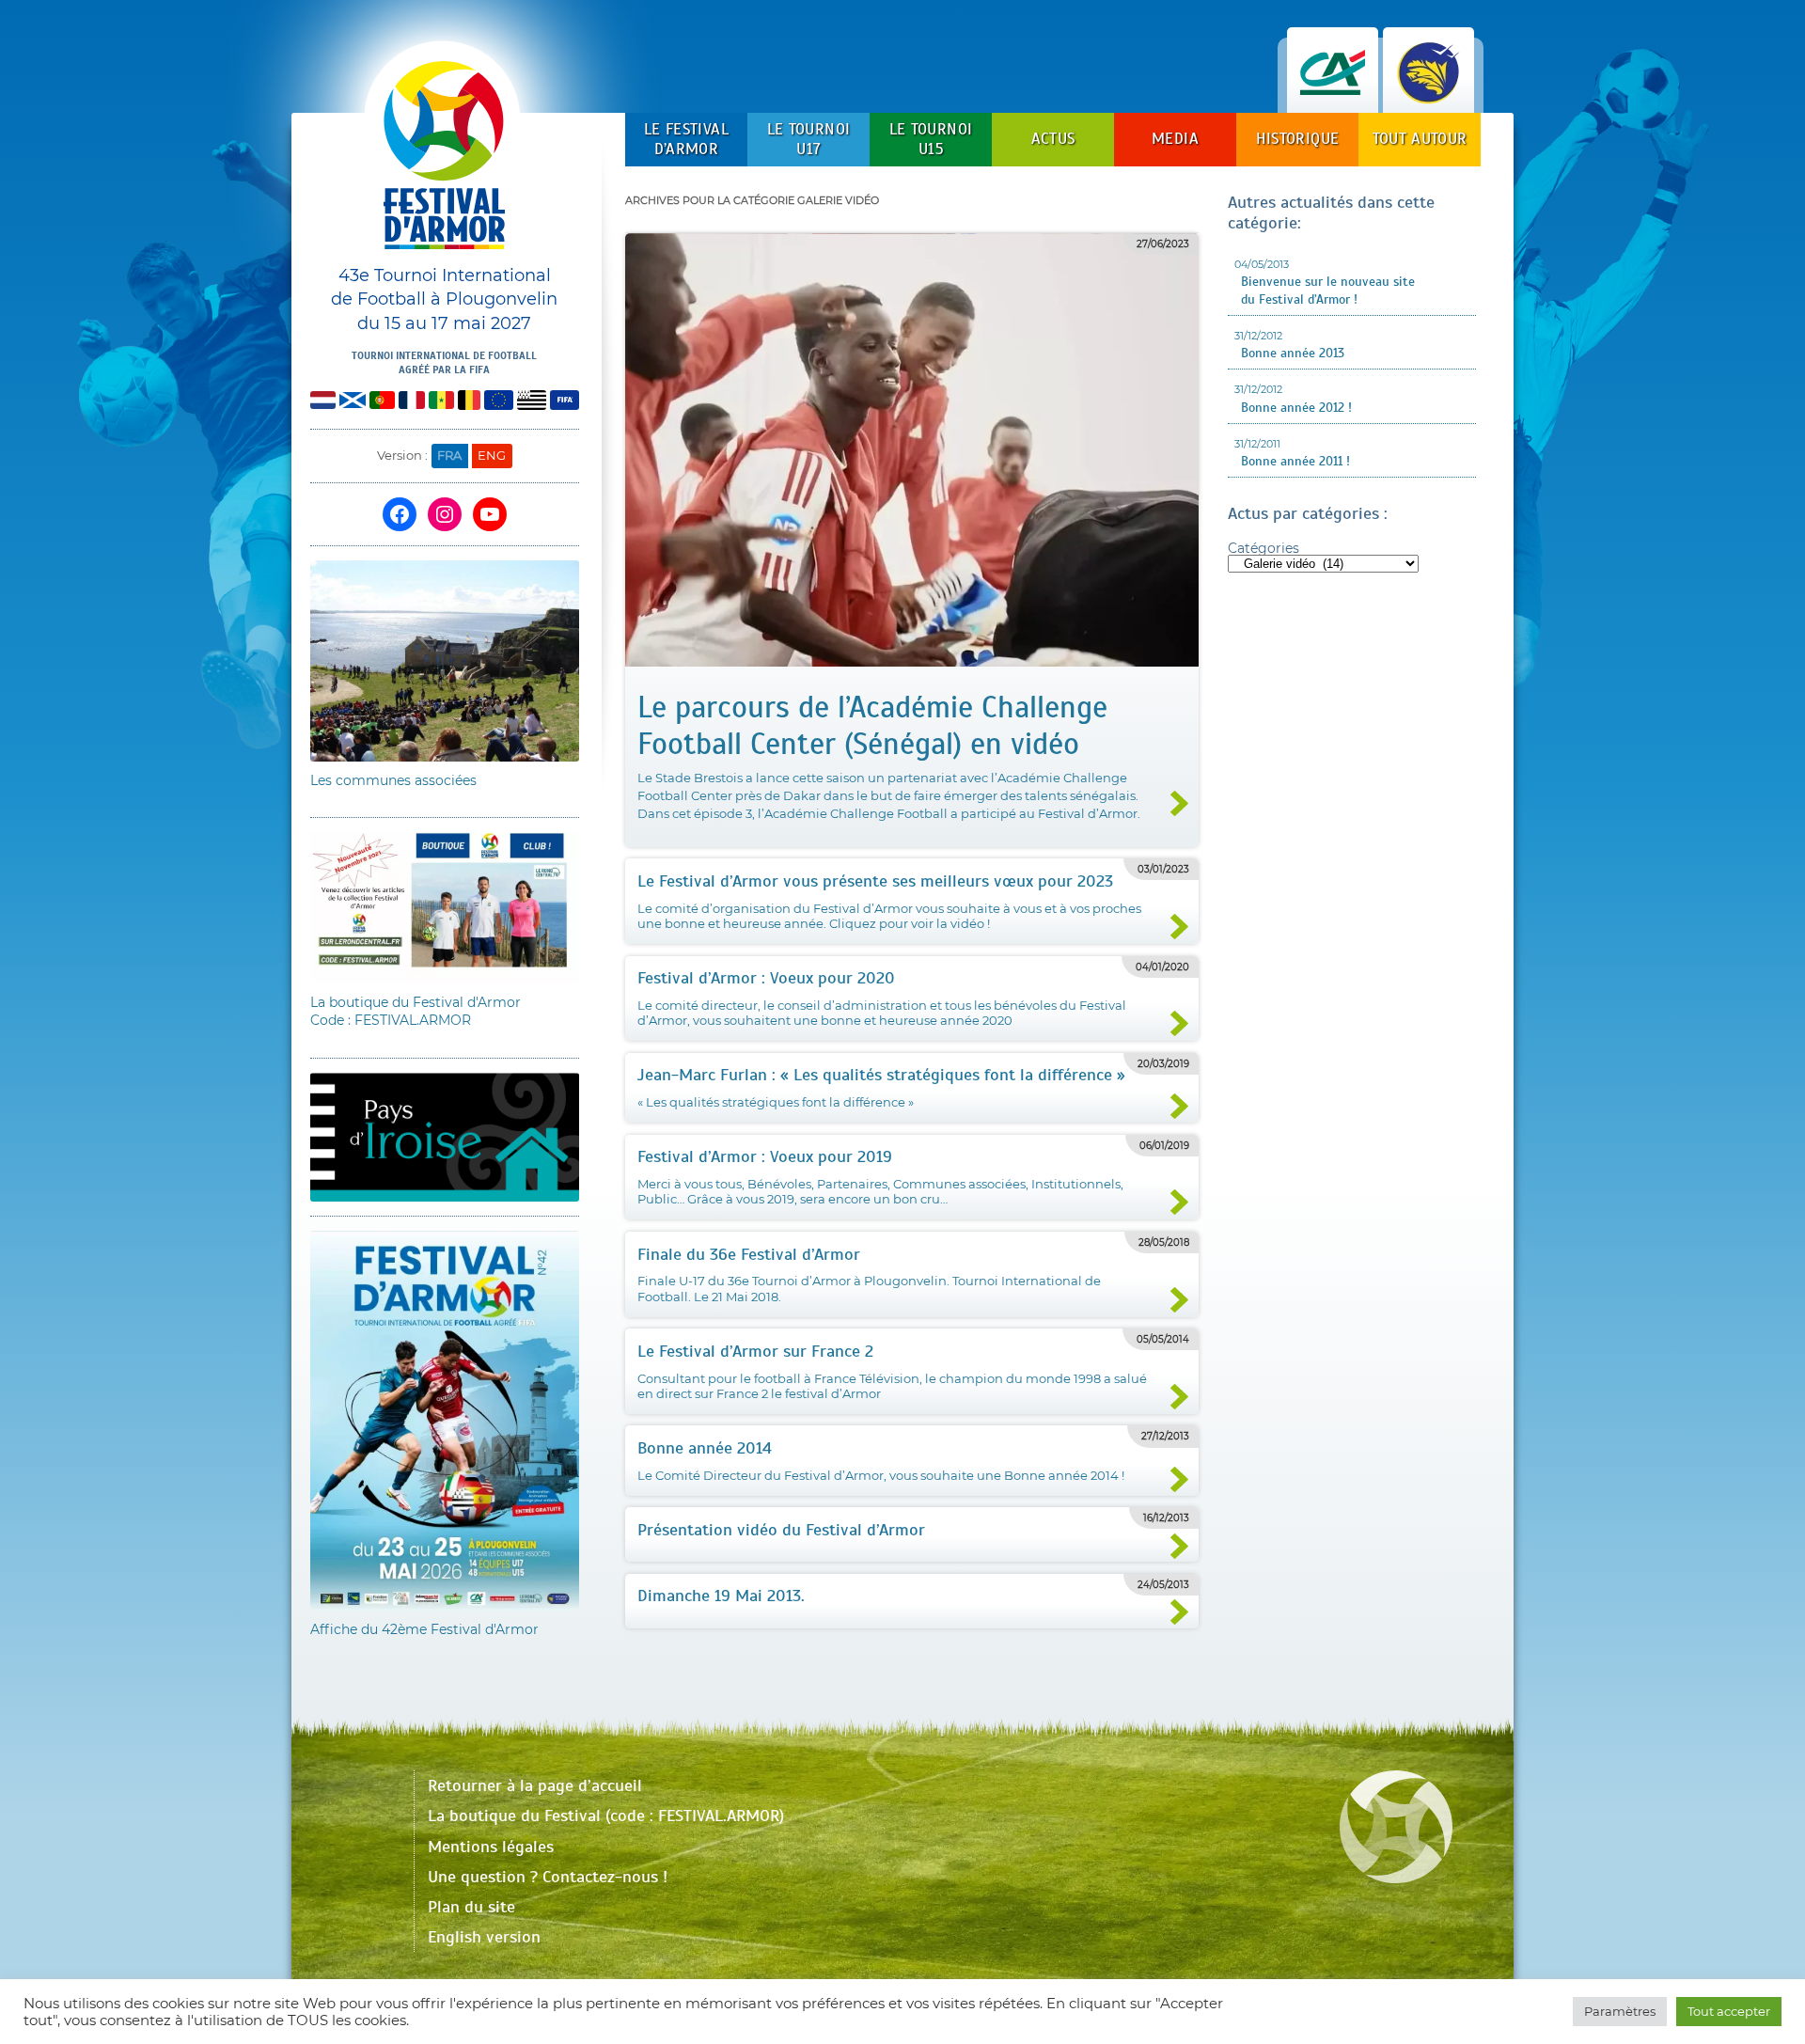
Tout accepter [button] (1729, 2011)
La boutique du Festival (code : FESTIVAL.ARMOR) (606, 1816)
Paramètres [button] (1620, 2011)
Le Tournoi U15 (931, 139)
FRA (449, 455)
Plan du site (471, 1907)
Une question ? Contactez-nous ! (548, 1877)
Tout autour (1420, 139)
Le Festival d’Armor (686, 139)
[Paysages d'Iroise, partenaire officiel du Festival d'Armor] (1428, 94)
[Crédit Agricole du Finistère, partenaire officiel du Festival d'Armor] (1333, 94)
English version (484, 1937)
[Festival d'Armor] (444, 162)
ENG (492, 455)
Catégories (1263, 548)
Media (1175, 139)
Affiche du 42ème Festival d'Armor (424, 1629)
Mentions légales (491, 1847)
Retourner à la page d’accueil (535, 1785)
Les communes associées (393, 780)
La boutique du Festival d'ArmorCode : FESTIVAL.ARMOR (416, 1012)
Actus (1053, 139)
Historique (1297, 139)
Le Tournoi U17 (808, 139)
